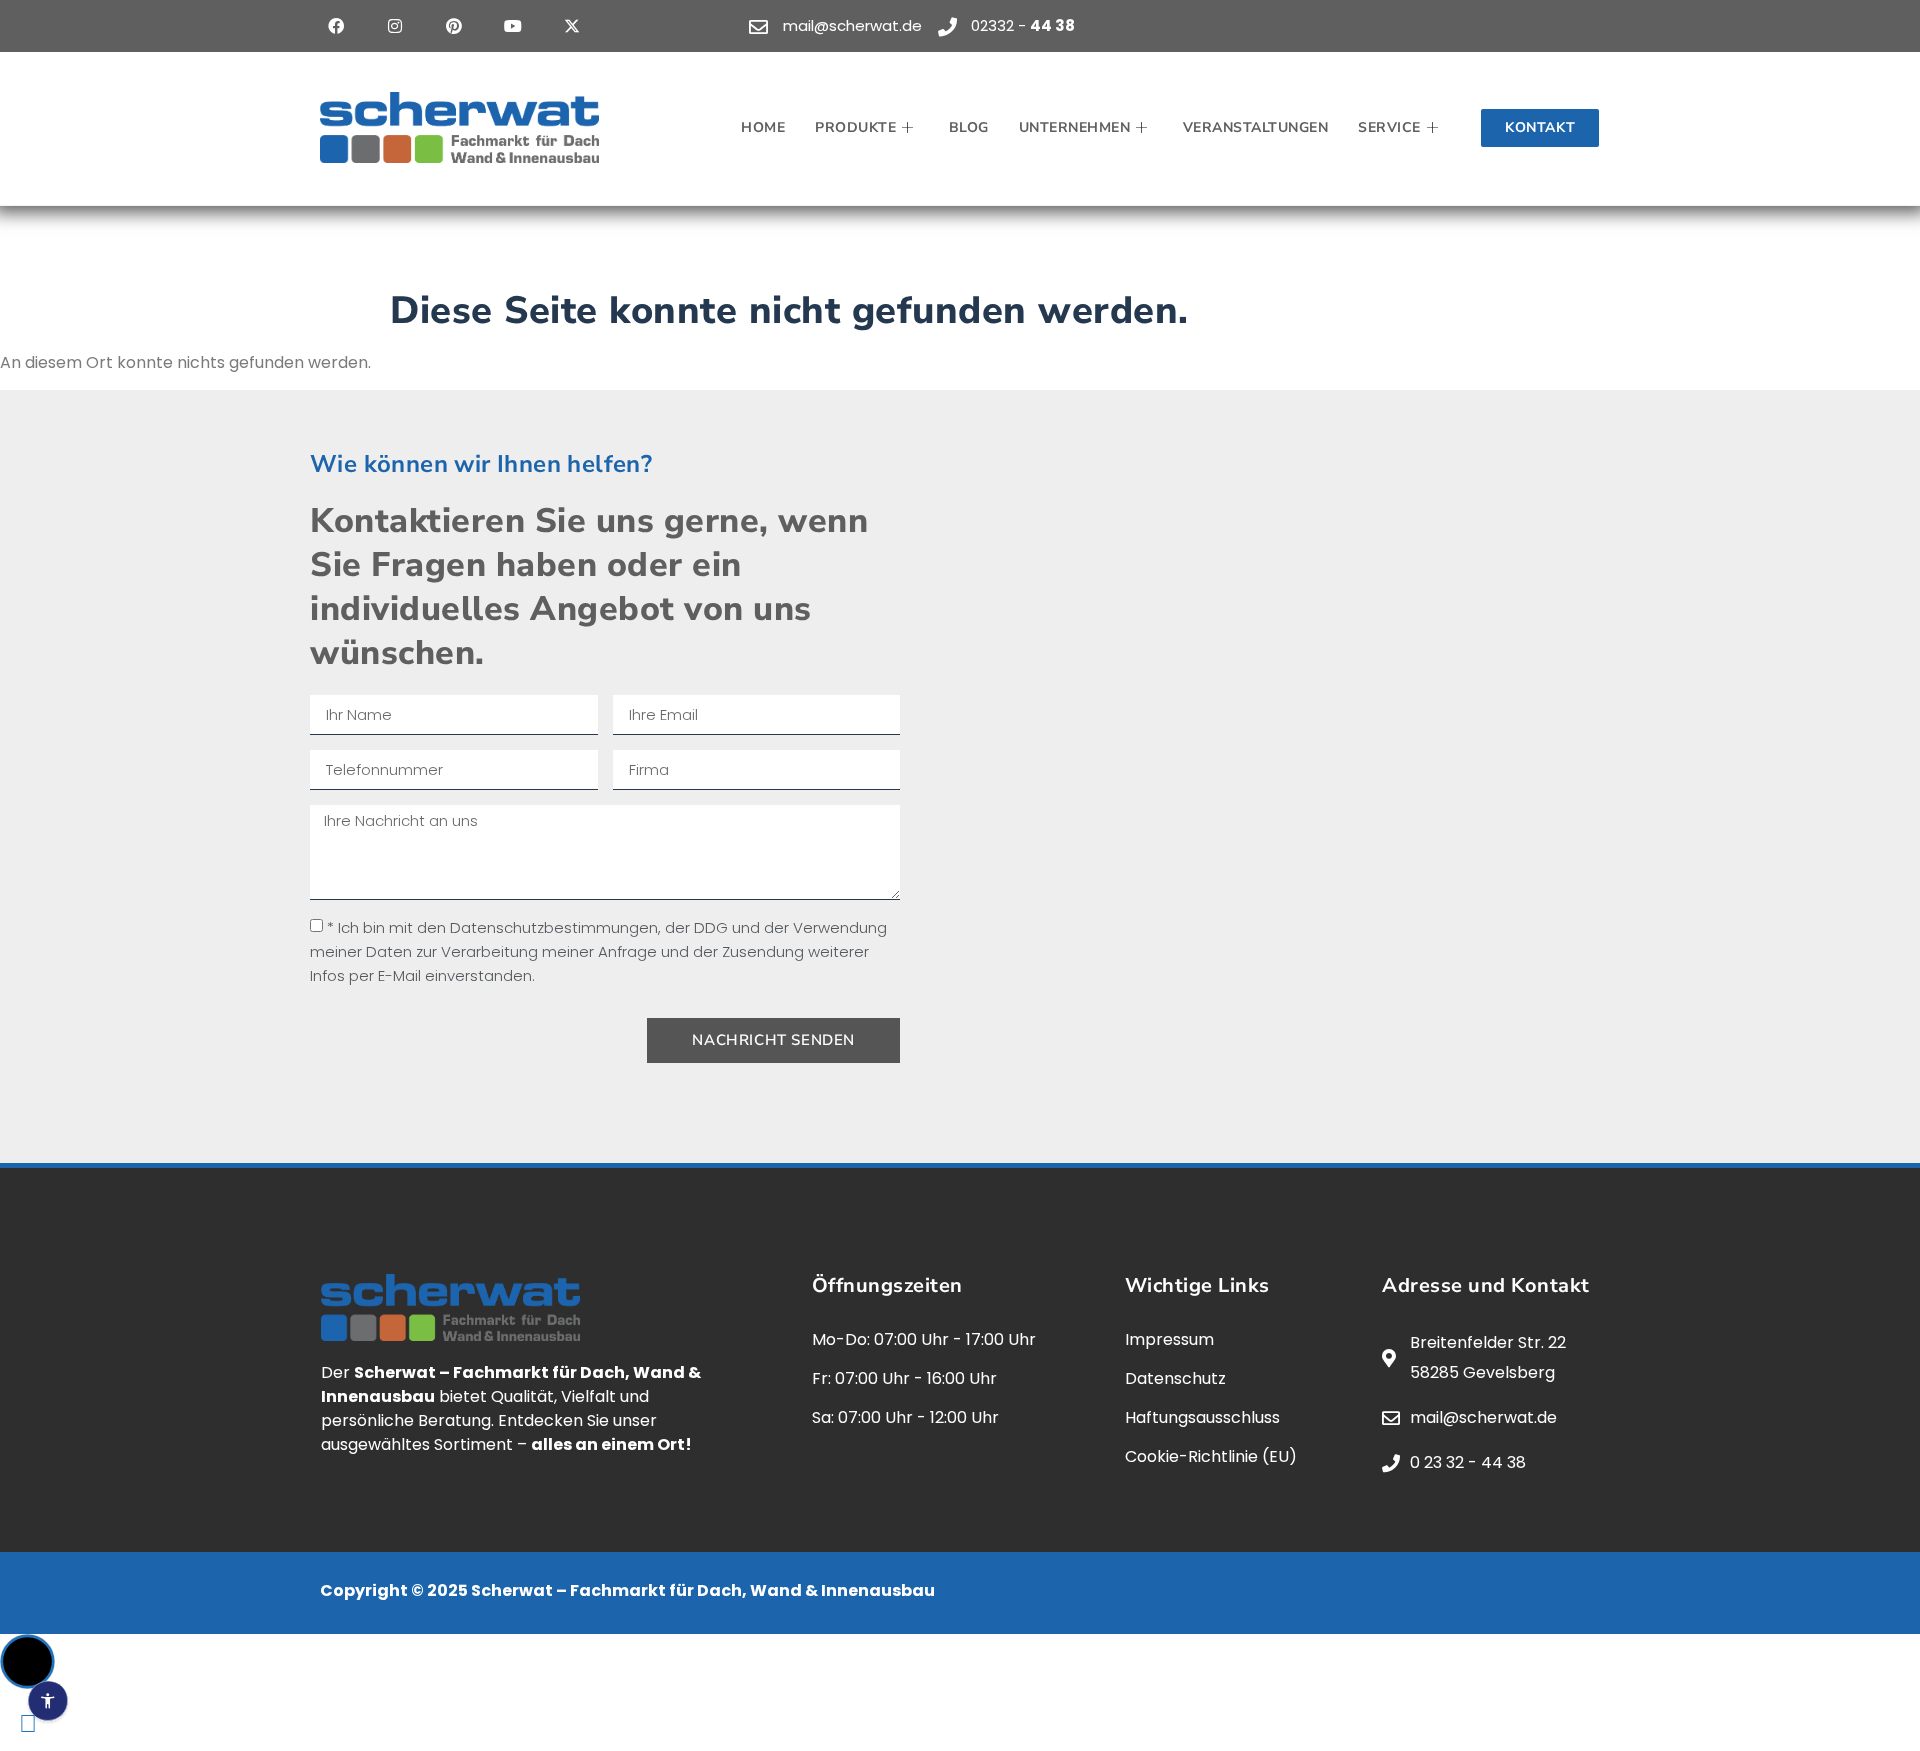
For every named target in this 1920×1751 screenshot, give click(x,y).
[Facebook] (336, 26)
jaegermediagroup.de (1249, 1590)
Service (1389, 127)
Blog (969, 127)
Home (763, 127)
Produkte (855, 127)
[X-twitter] (572, 26)
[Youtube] (513, 26)
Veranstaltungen (1256, 127)
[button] (27, 1661)
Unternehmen (1075, 127)
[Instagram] (395, 26)
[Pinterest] (454, 26)
